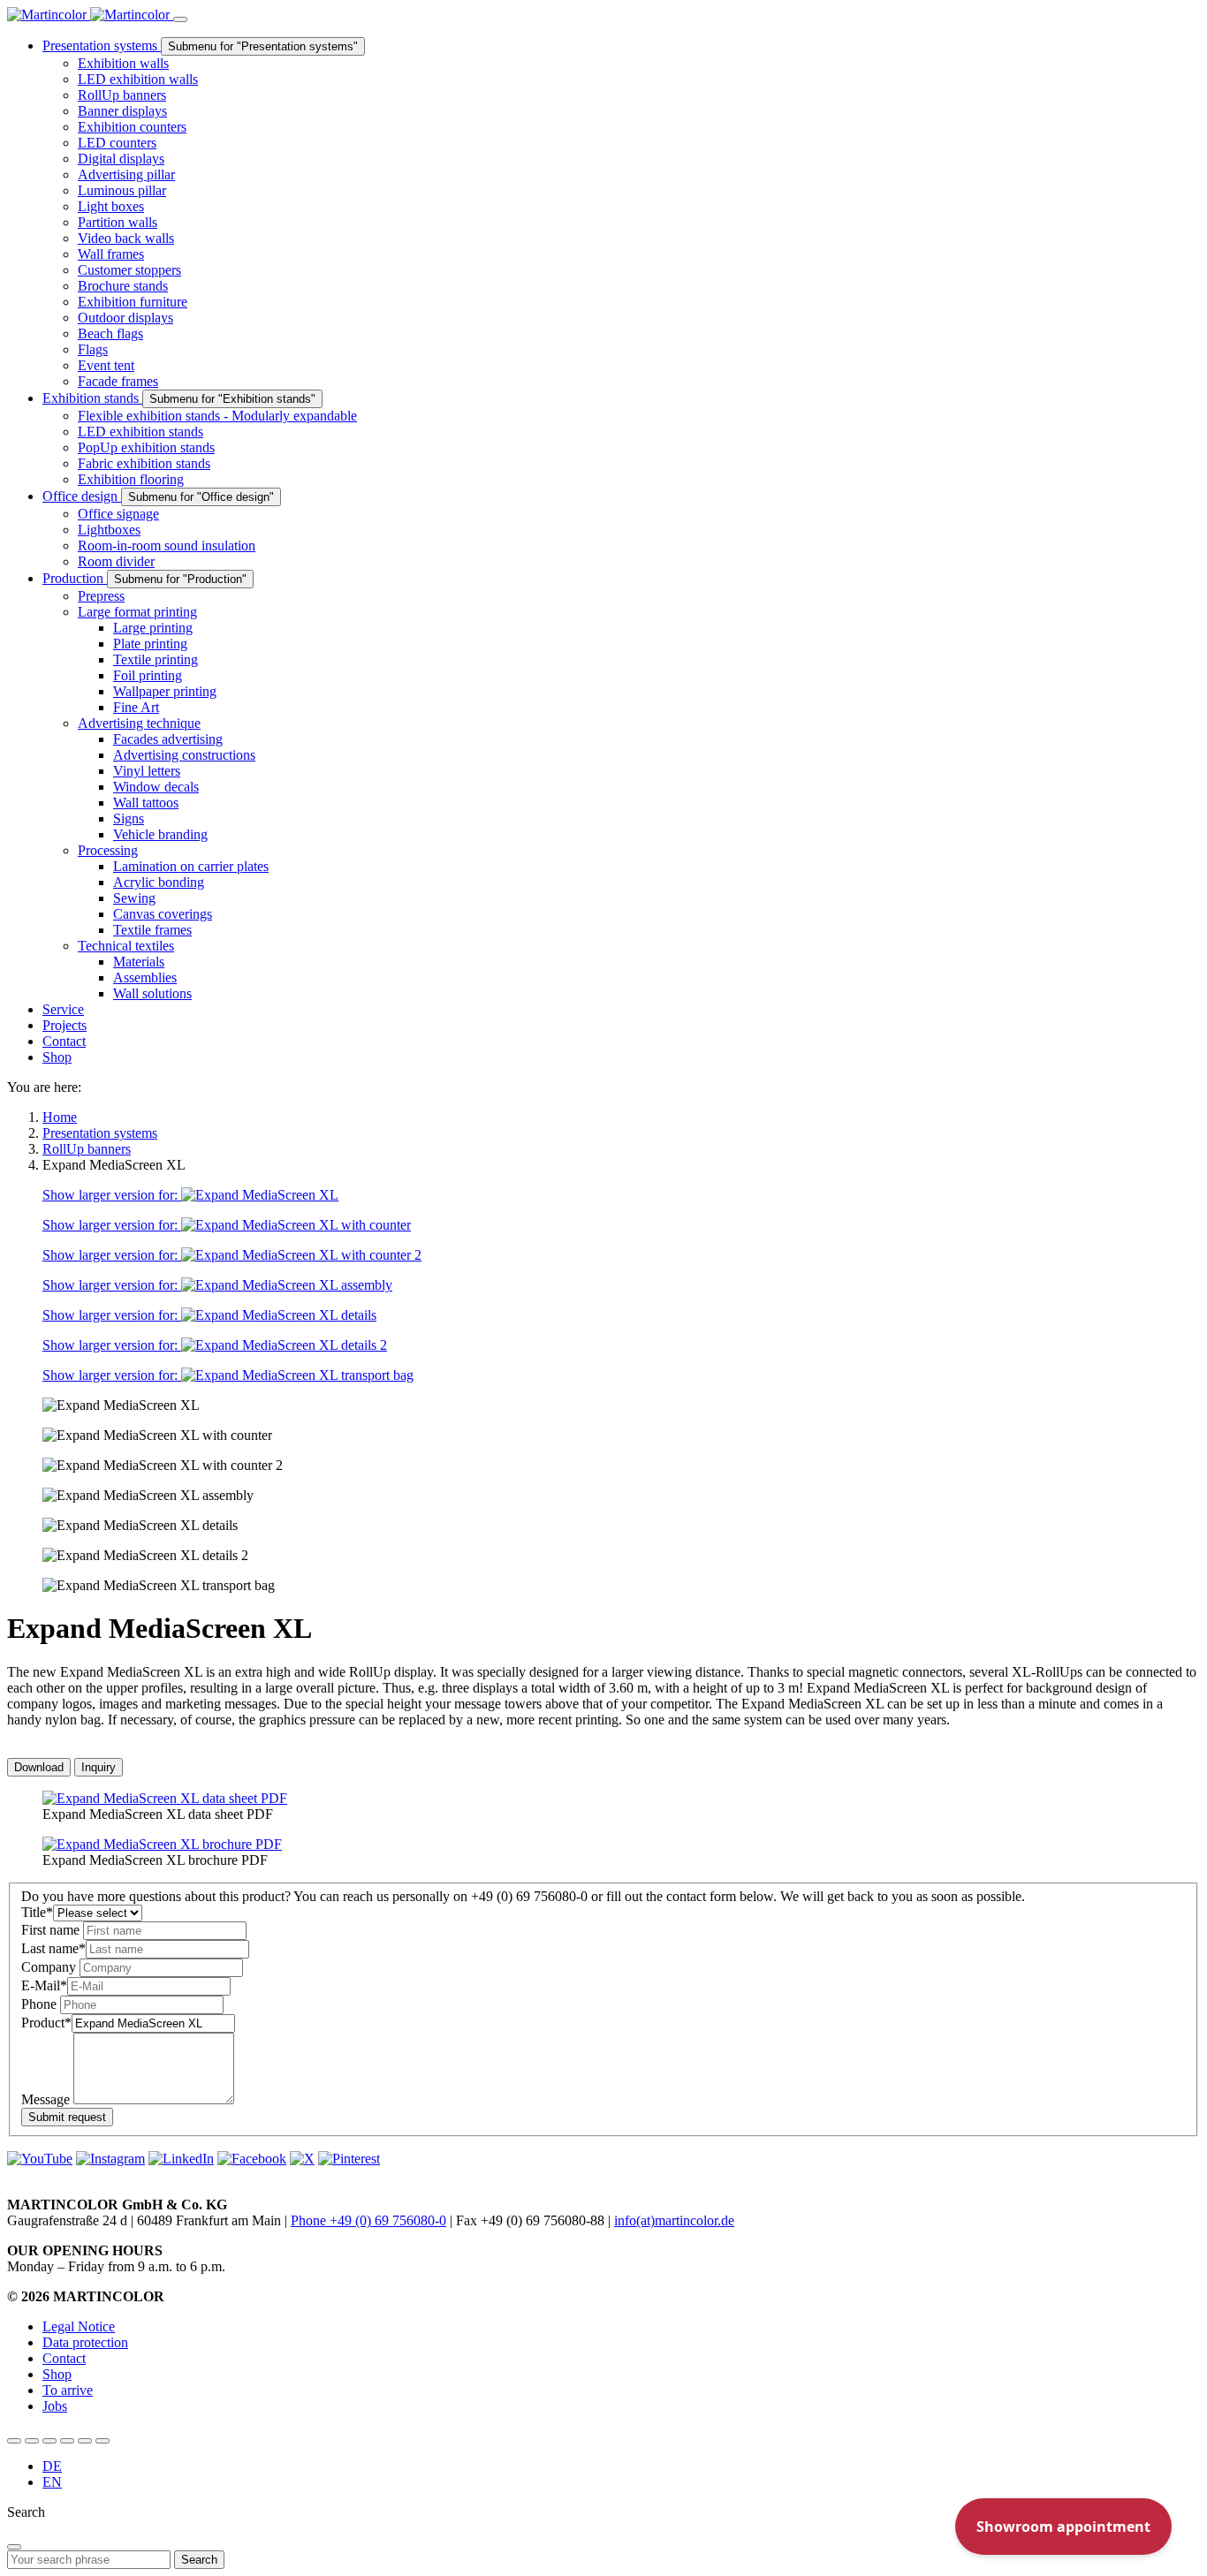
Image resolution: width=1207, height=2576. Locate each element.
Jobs (55, 2406)
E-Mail (44, 1985)
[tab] (39, 1767)
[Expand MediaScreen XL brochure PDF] (162, 1844)
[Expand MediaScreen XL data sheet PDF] (165, 1798)
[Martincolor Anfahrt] (85, 2441)
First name (52, 1930)
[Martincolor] (90, 15)
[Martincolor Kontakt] (49, 2441)
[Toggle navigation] (180, 19)
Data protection (85, 2342)
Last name (53, 1948)
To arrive (68, 2390)
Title (37, 1912)
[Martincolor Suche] (102, 2441)
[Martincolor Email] (67, 2441)
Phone (41, 2004)
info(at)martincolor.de (674, 2220)
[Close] (14, 2547)
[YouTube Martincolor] (14, 2441)
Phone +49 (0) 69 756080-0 (368, 2220)
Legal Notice (79, 2326)
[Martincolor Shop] (32, 2441)
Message (47, 2099)
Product (46, 2023)
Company (50, 1967)
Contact (64, 2358)
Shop (57, 2374)
